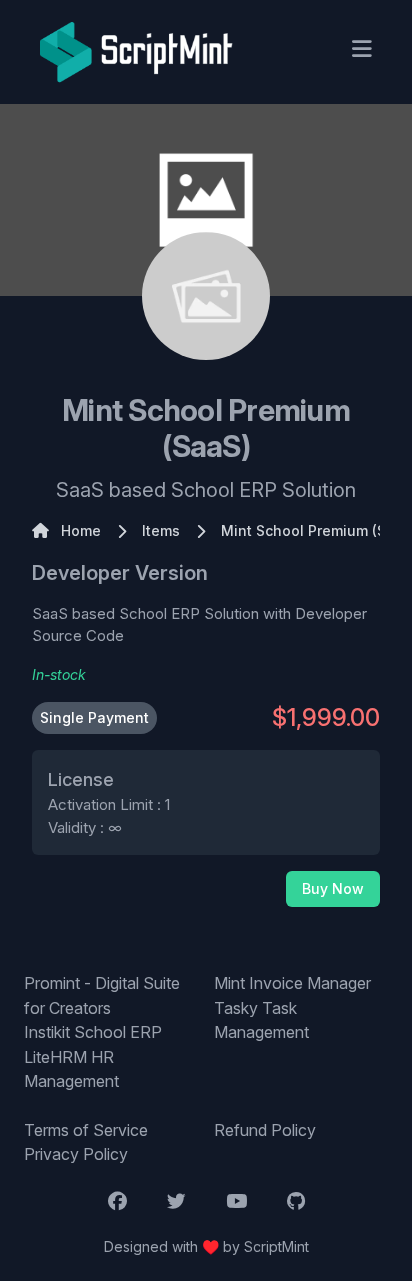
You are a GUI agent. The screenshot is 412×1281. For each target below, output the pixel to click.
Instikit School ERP (93, 1032)
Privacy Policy (76, 1154)
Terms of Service (86, 1130)
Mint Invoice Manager (292, 983)
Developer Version (120, 573)
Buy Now (333, 888)
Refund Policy (265, 1130)
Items (161, 530)
